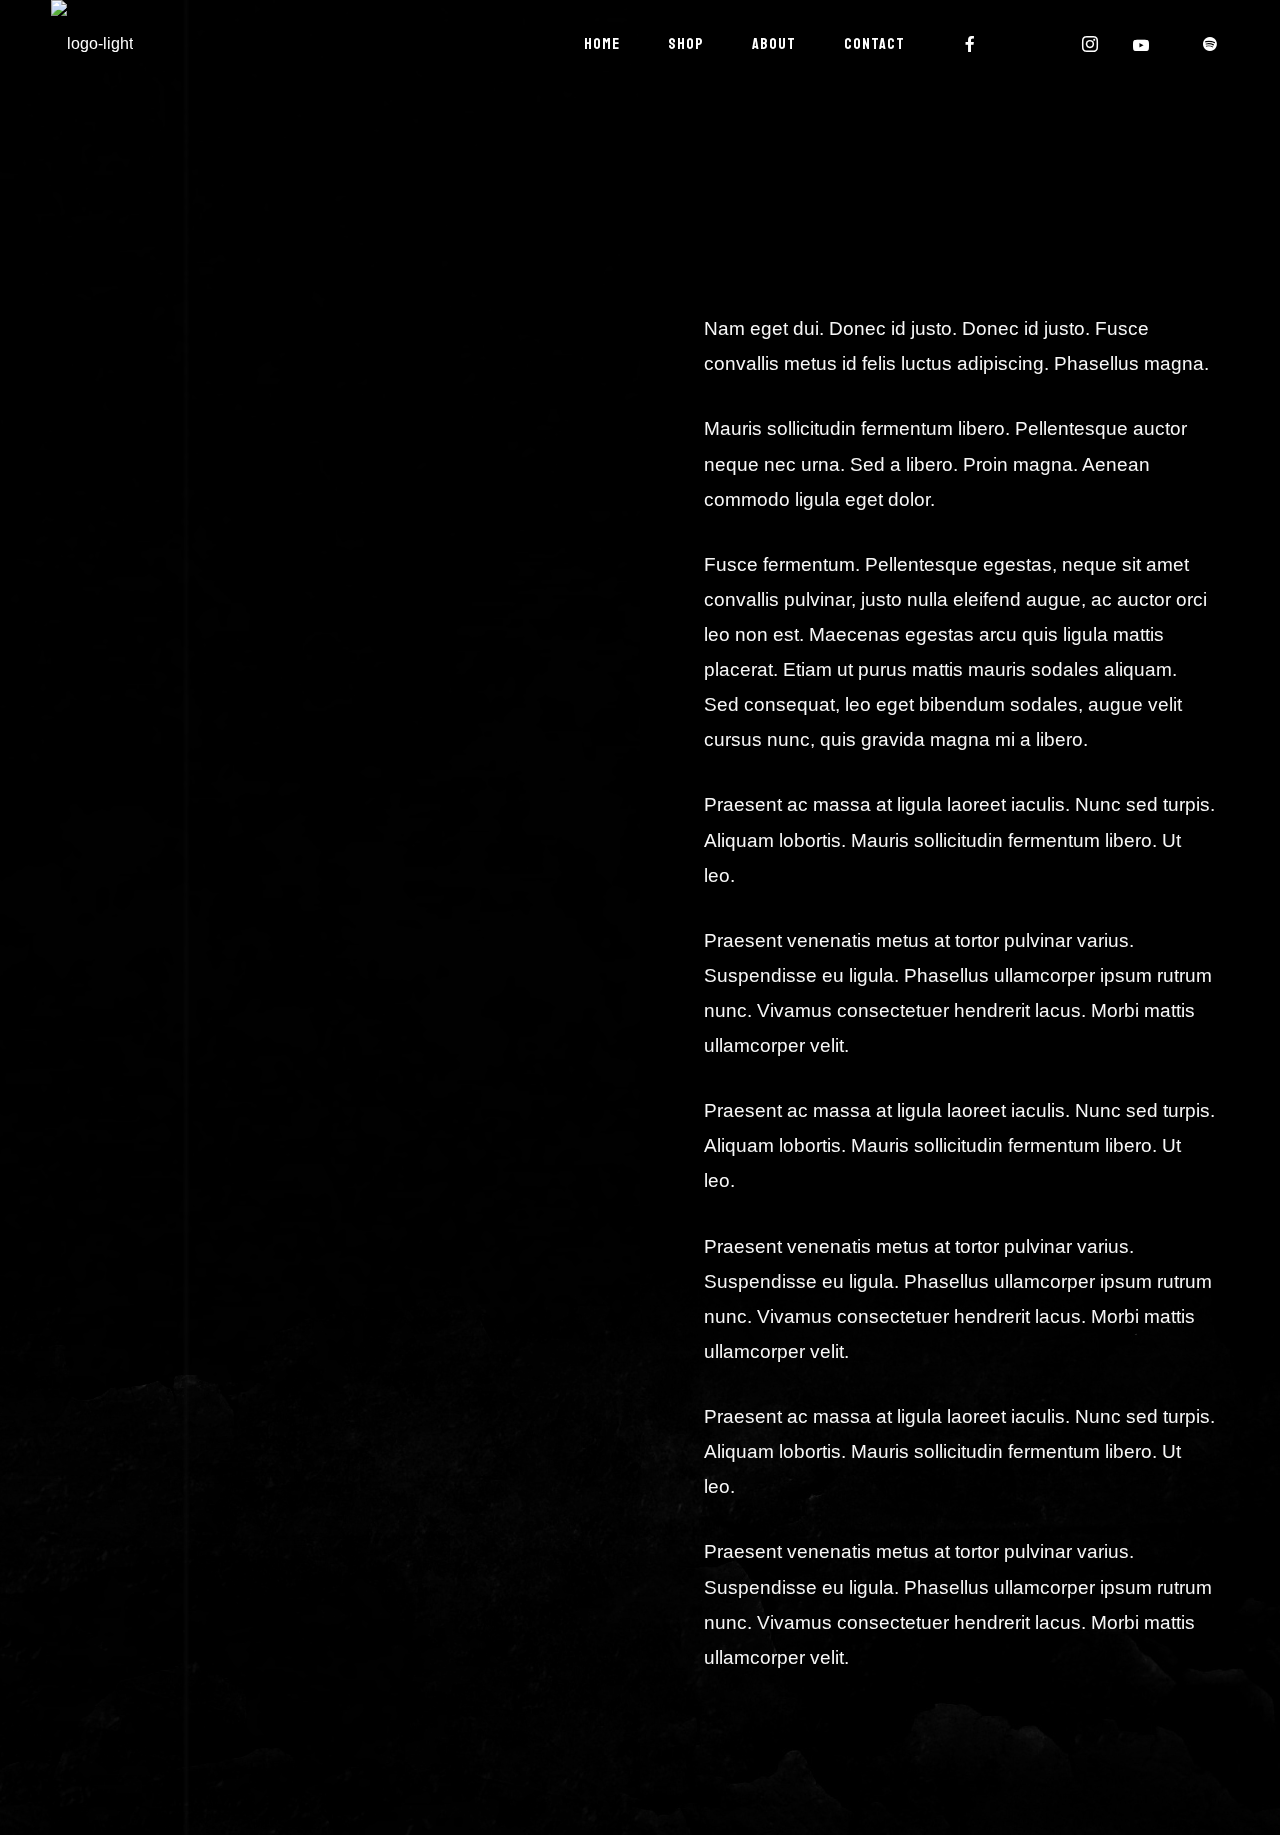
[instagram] (1091, 44)
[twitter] (1031, 44)
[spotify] (1211, 44)
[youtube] (1142, 45)
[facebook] (971, 44)
